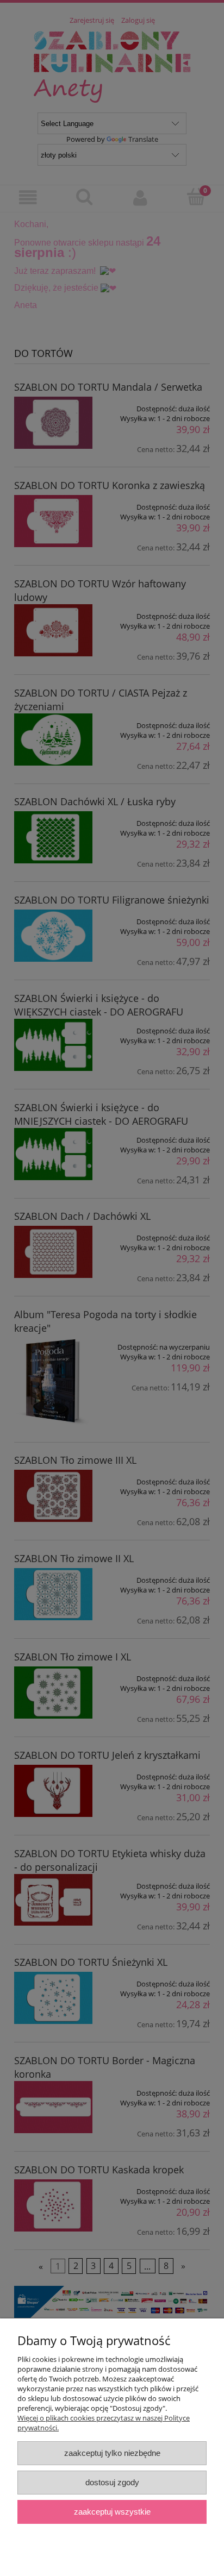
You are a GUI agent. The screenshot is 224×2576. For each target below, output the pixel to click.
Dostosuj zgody (112, 2482)
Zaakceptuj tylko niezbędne (112, 2453)
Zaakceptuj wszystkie (112, 2512)
